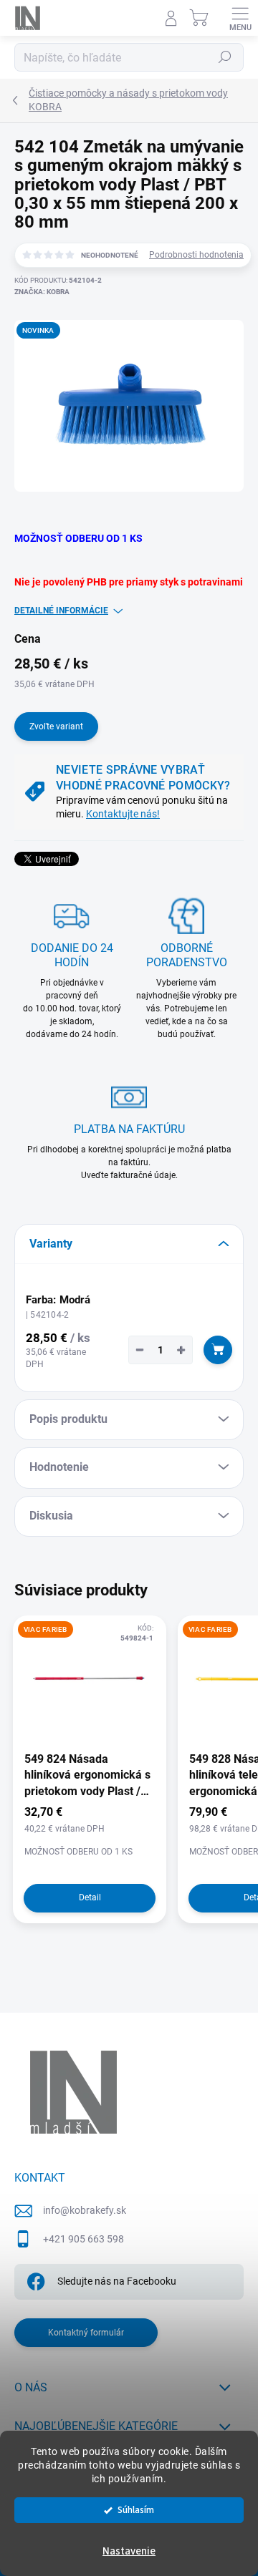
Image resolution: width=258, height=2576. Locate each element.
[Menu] (240, 18)
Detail (90, 1897)
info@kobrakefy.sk (85, 2210)
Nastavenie (129, 2551)
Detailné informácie (61, 611)
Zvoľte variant (56, 726)
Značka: (42, 292)
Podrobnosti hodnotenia (196, 255)
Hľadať (225, 57)
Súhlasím (136, 2510)
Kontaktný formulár (86, 2333)
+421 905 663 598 (83, 2239)
